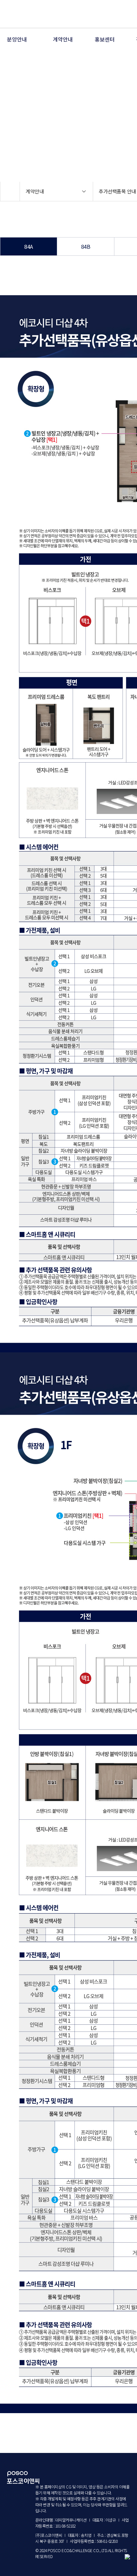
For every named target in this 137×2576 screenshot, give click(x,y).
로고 (26, 14)
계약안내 (63, 39)
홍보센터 (105, 39)
